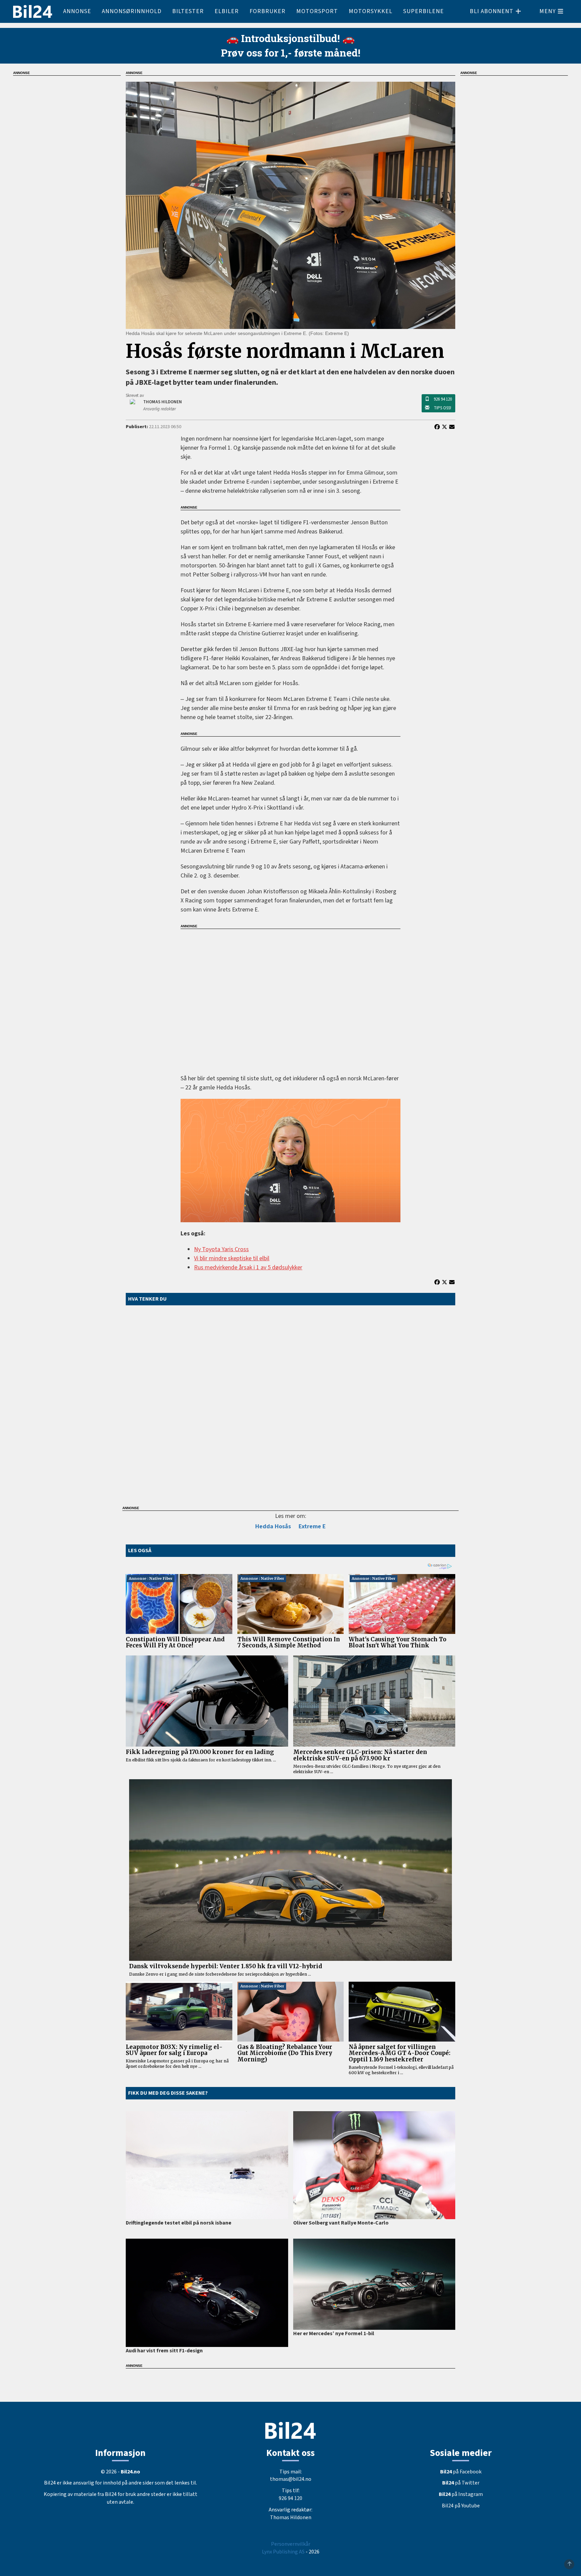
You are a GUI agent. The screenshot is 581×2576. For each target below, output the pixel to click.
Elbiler (227, 11)
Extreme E (312, 1526)
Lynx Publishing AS (283, 2552)
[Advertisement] (290, 997)
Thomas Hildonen (291, 2517)
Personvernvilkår (291, 2544)
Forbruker (267, 11)
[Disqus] (290, 1404)
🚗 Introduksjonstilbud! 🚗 (290, 38)
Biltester (188, 11)
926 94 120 (443, 399)
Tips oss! (442, 408)
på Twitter (461, 2483)
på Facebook (461, 2472)
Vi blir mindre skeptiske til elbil (232, 1258)
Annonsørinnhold (132, 11)
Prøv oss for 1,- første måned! (291, 53)
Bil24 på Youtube (461, 2506)
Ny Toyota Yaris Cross (221, 1249)
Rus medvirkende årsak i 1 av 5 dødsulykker (248, 1267)
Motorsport (317, 11)
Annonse (77, 11)
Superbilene (423, 11)
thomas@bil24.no (291, 2479)
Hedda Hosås (273, 1526)
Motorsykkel (371, 11)
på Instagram (461, 2494)
